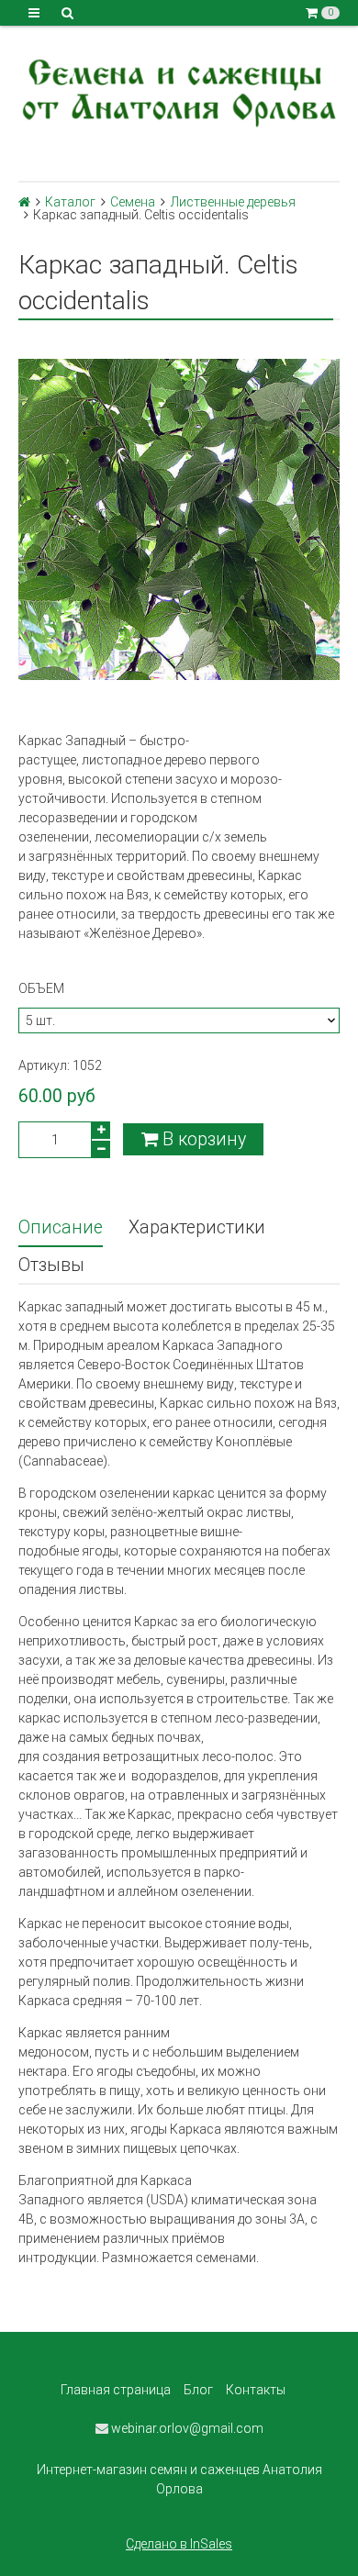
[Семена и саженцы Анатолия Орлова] (179, 90)
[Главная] (24, 202)
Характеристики (197, 1227)
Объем (41, 988)
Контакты (256, 2390)
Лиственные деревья (233, 202)
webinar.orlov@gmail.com (186, 2428)
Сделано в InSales (179, 2544)
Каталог (70, 202)
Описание (61, 1227)
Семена (133, 202)
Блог (198, 2390)
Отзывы (51, 1265)
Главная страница (116, 2390)
